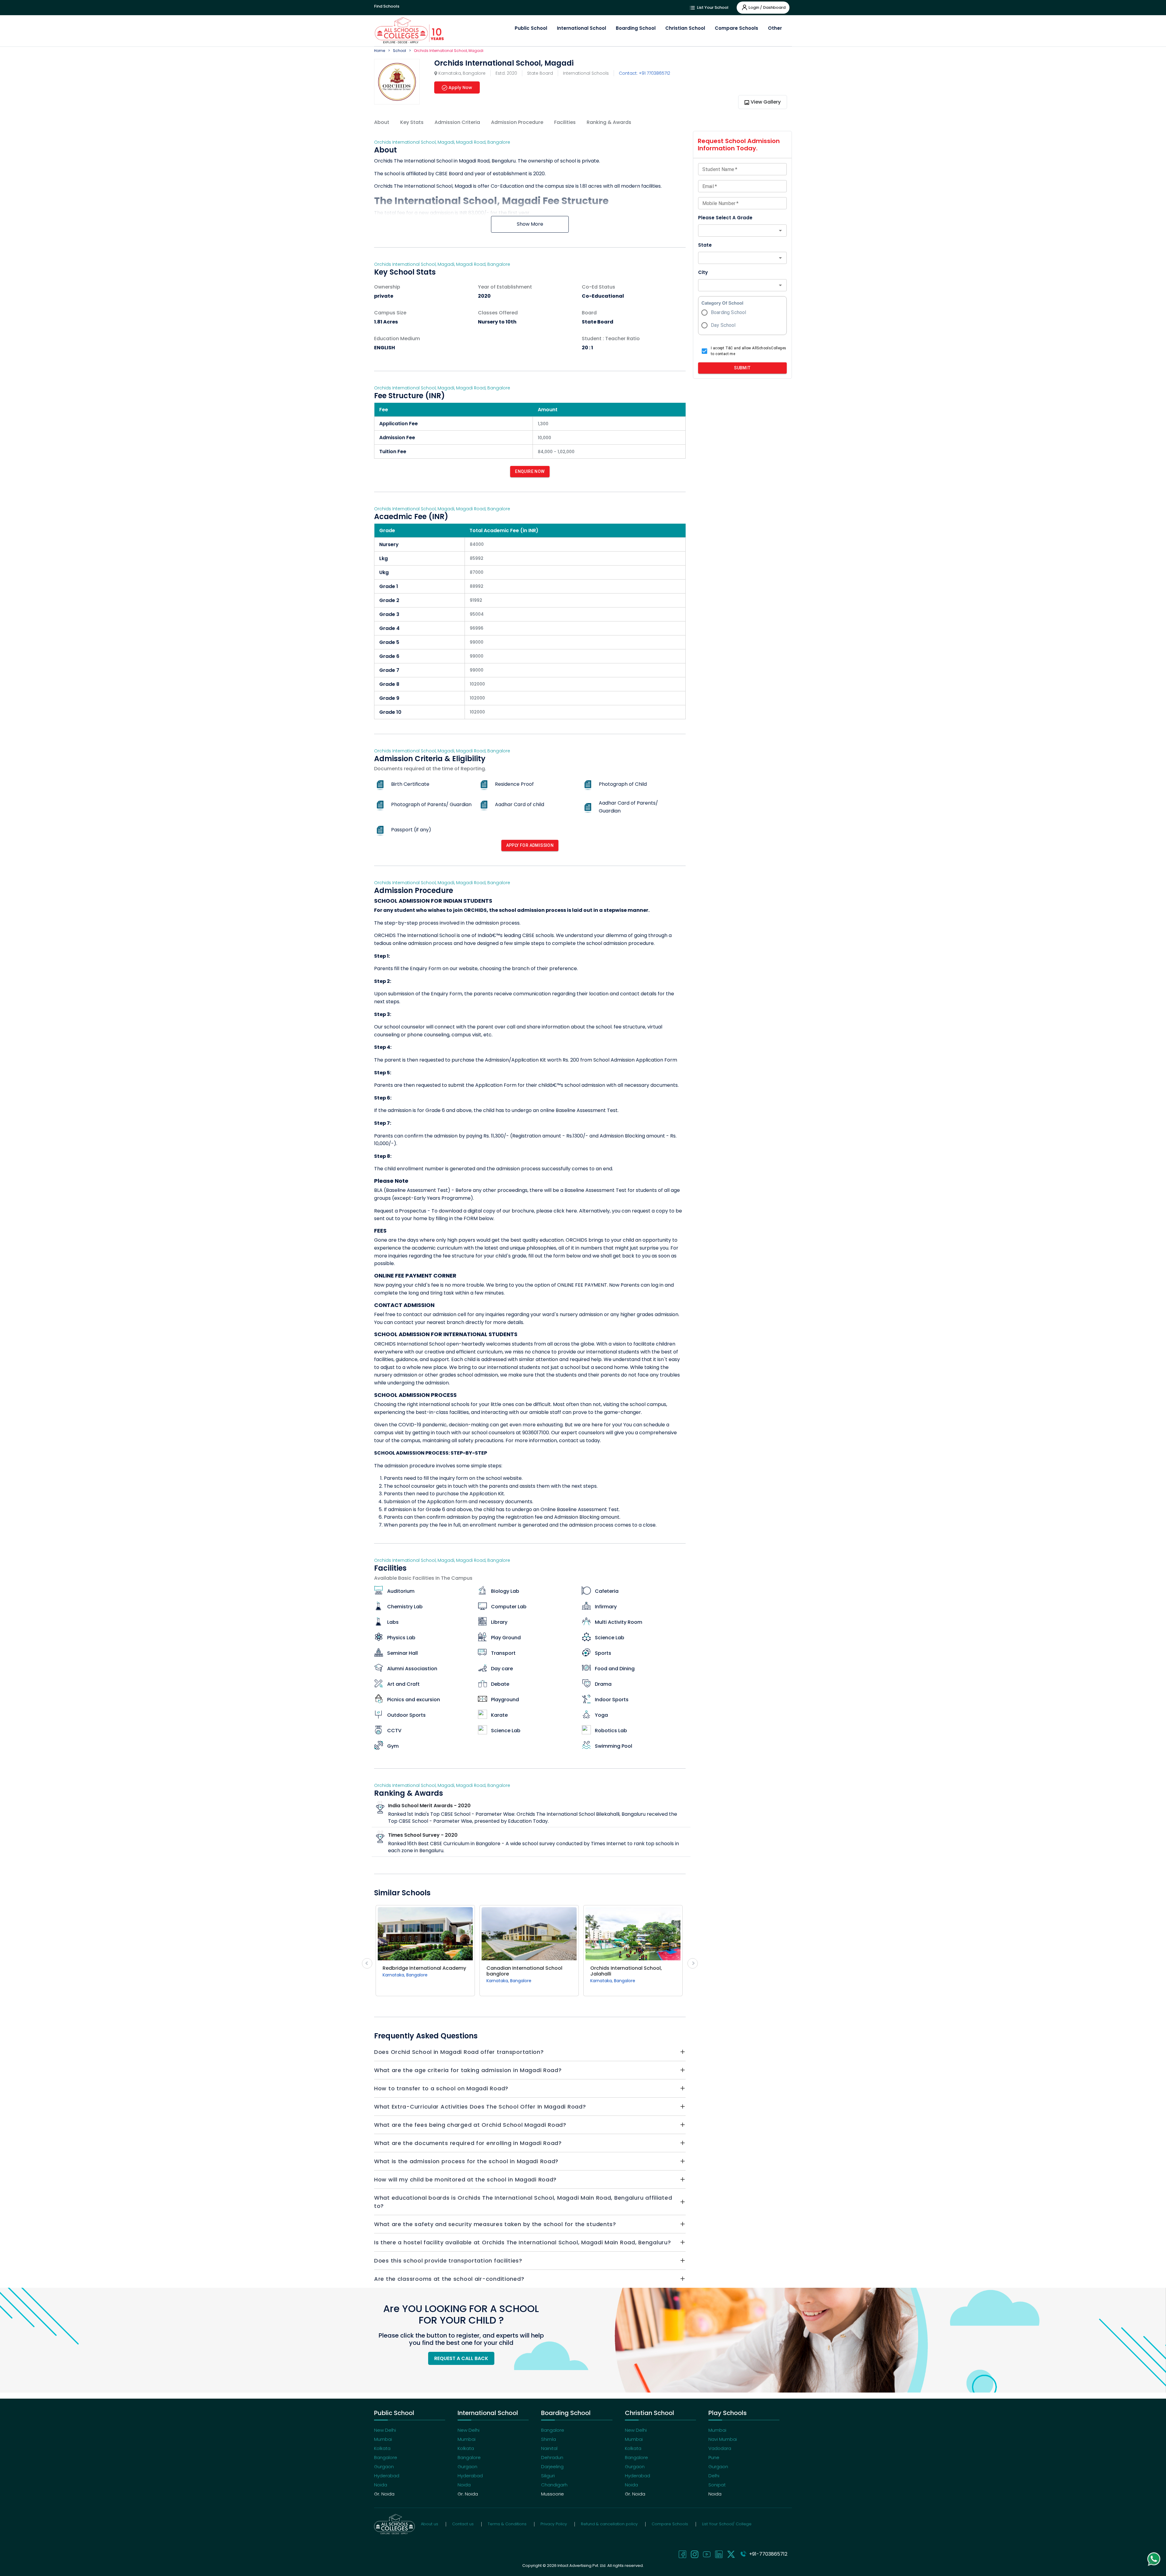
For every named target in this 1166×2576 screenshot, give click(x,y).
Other (775, 28)
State (705, 245)
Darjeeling (552, 2467)
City (703, 272)
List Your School (712, 7)
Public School (531, 28)
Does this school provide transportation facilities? (448, 2261)
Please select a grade (725, 218)
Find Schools (387, 6)
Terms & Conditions (507, 2524)
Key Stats (412, 122)
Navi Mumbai (723, 2439)
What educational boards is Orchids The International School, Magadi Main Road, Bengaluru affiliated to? (523, 2202)
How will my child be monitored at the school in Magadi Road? (465, 2179)
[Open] (780, 231)
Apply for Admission (530, 845)
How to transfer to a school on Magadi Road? (441, 2088)
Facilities (565, 122)
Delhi (714, 2476)
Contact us (463, 2524)
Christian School (685, 28)
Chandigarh (554, 2485)
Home (380, 51)
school (399, 51)
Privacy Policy (554, 2524)
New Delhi (385, 2430)
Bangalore (386, 2457)
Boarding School (636, 28)
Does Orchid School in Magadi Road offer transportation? (459, 2052)
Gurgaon (384, 2467)
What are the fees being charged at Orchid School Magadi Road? (470, 2125)
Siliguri (548, 2476)
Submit (742, 368)
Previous (367, 1963)
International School (581, 28)
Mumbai (383, 2439)
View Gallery (766, 102)
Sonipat (717, 2485)
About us (430, 2524)
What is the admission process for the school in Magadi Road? (466, 2161)
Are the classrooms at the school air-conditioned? (449, 2279)
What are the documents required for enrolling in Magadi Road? (468, 2143)
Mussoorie (552, 2494)
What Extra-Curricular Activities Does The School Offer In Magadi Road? (480, 2107)
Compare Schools (736, 28)
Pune (714, 2457)
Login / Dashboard (767, 7)
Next (693, 1963)
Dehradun (552, 2457)
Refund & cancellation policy (609, 2524)
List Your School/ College (727, 2524)
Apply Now (460, 87)
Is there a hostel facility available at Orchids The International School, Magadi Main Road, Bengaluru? (522, 2242)
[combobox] (737, 231)
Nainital (549, 2448)
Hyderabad (387, 2476)
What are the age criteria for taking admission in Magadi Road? (468, 2070)
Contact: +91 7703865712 (644, 73)
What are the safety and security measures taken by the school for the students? (495, 2224)
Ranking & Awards (609, 122)
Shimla (549, 2439)
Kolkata (382, 2448)
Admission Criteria (457, 122)
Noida (381, 2485)
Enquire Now (530, 471)
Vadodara (720, 2448)
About (382, 122)
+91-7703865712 (767, 2554)
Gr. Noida (384, 2494)
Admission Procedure (517, 122)
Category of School (722, 303)
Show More (530, 224)
